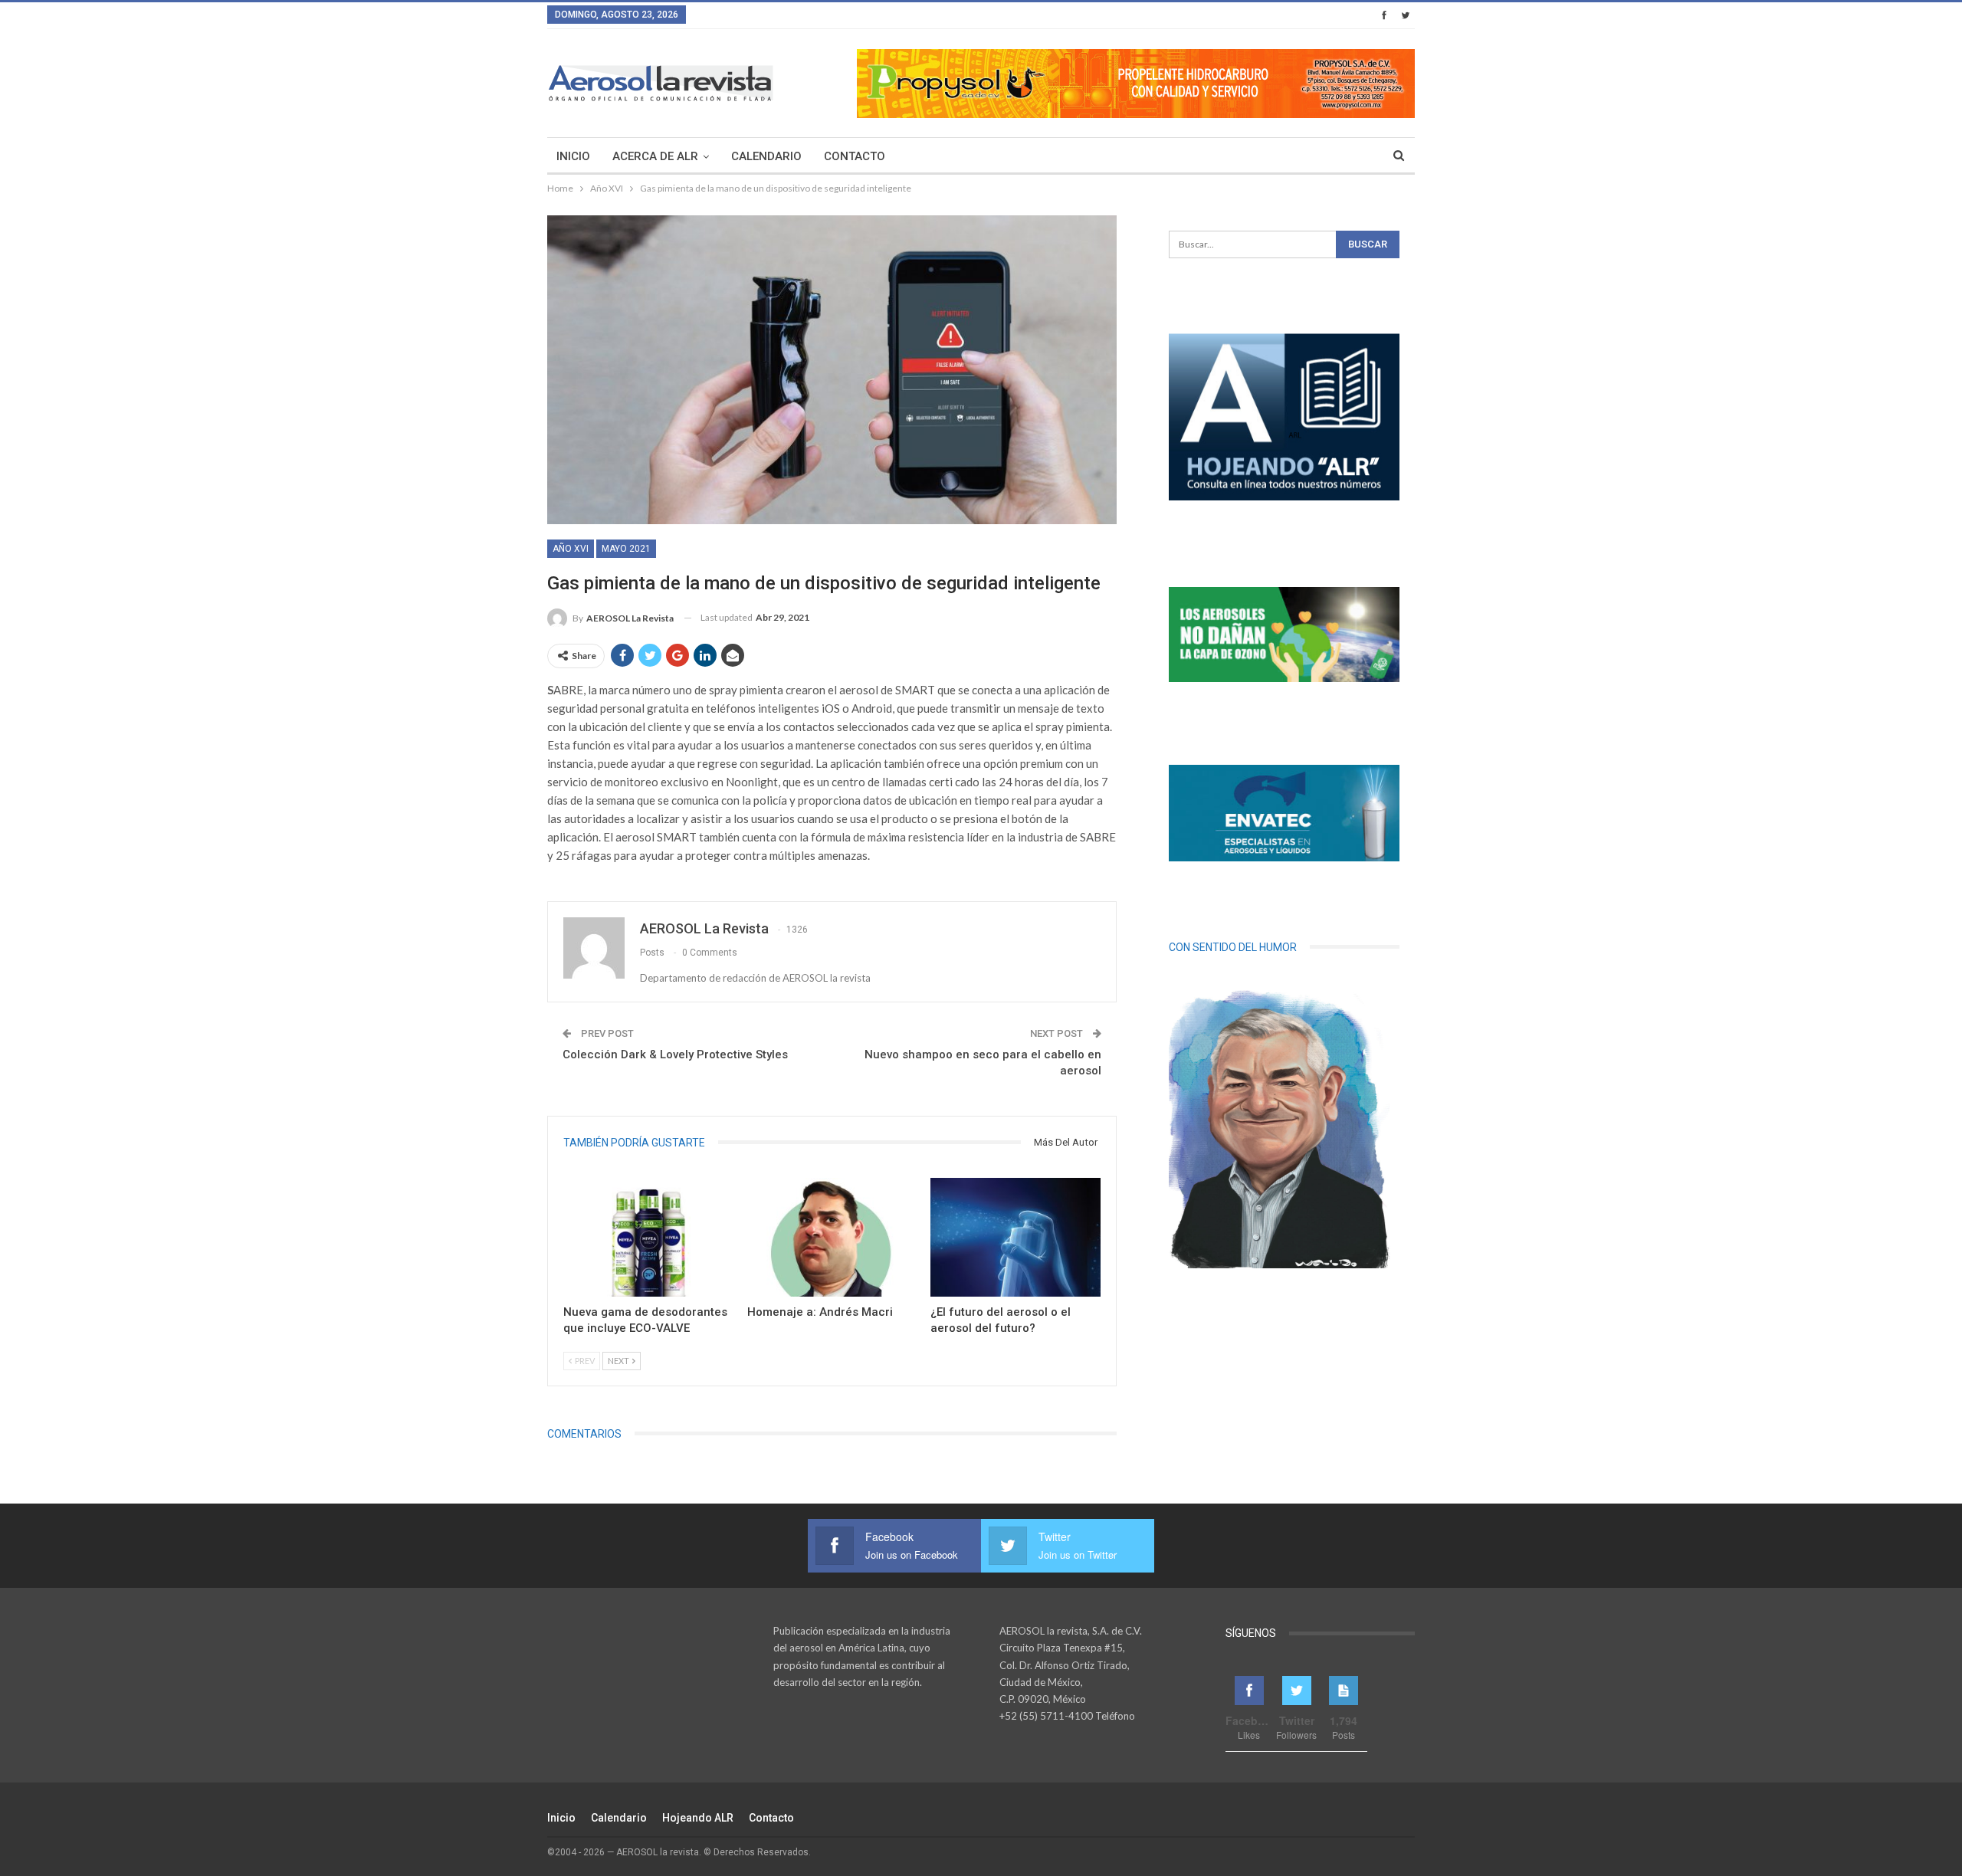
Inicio (573, 156)
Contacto (855, 156)
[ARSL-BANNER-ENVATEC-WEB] (1284, 813)
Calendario (766, 156)
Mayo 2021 (626, 549)
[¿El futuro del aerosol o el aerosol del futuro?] (1015, 1237)
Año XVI (571, 549)
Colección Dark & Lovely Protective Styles (675, 1054)
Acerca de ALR (655, 156)
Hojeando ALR (698, 1818)
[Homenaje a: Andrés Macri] (832, 1237)
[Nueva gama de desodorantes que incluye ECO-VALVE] (648, 1237)
